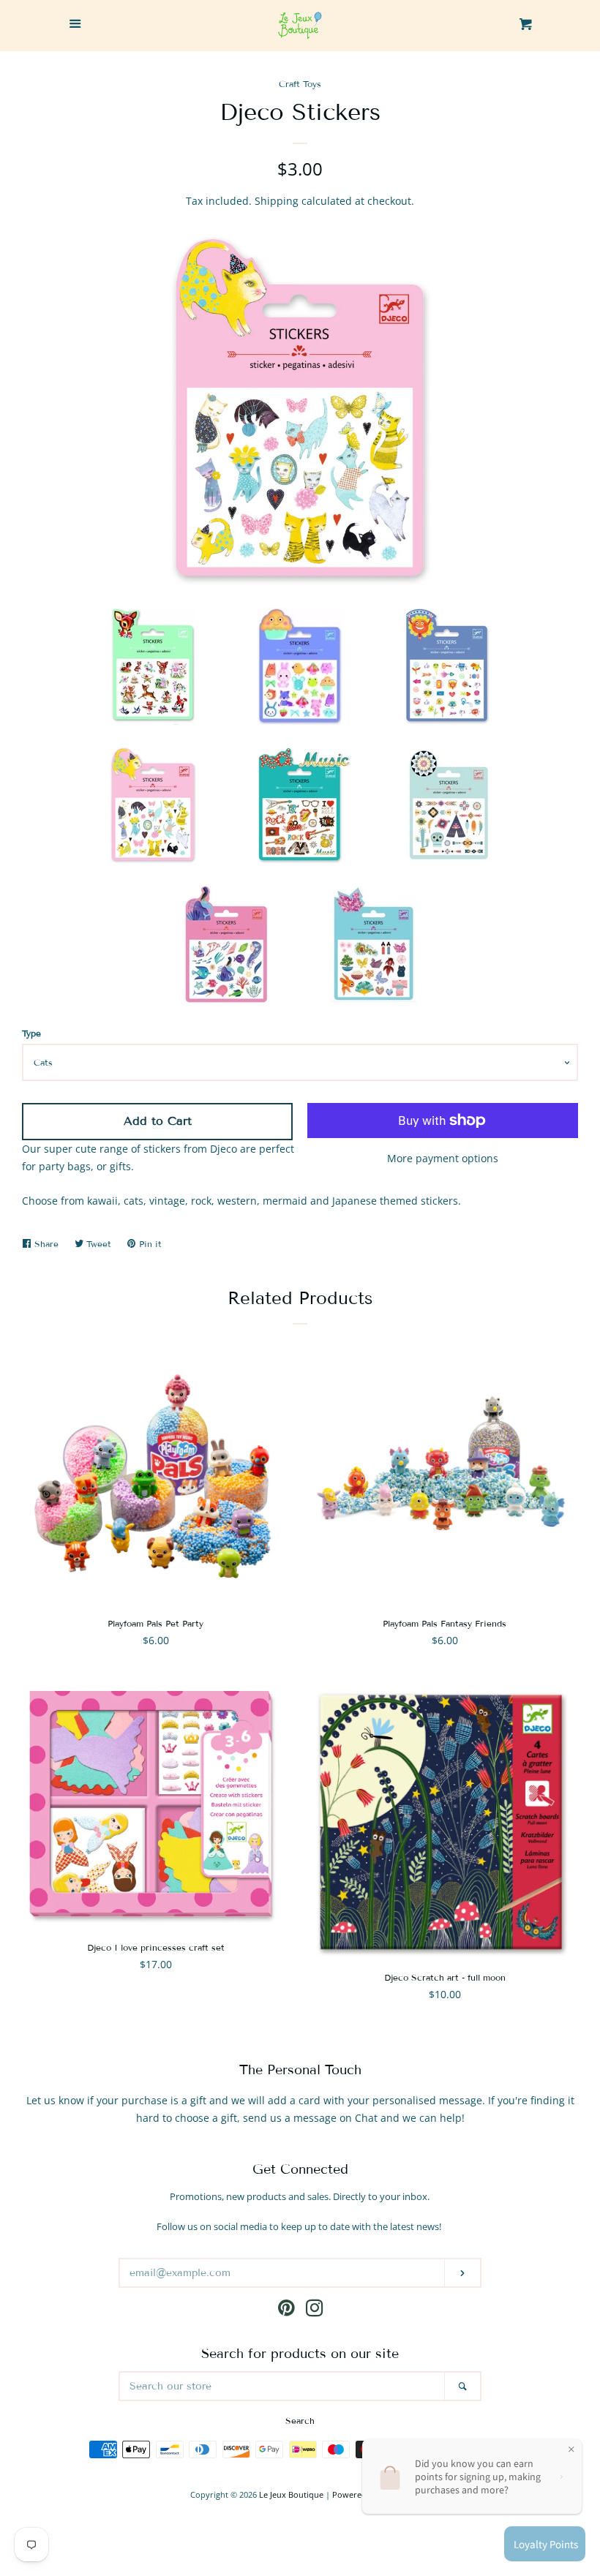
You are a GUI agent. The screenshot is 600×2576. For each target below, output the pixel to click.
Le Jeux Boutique (291, 2494)
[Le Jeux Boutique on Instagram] (315, 2311)
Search (300, 2421)
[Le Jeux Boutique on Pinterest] (286, 2311)
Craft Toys (300, 84)
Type (31, 1033)
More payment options (443, 1158)
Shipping (277, 201)
